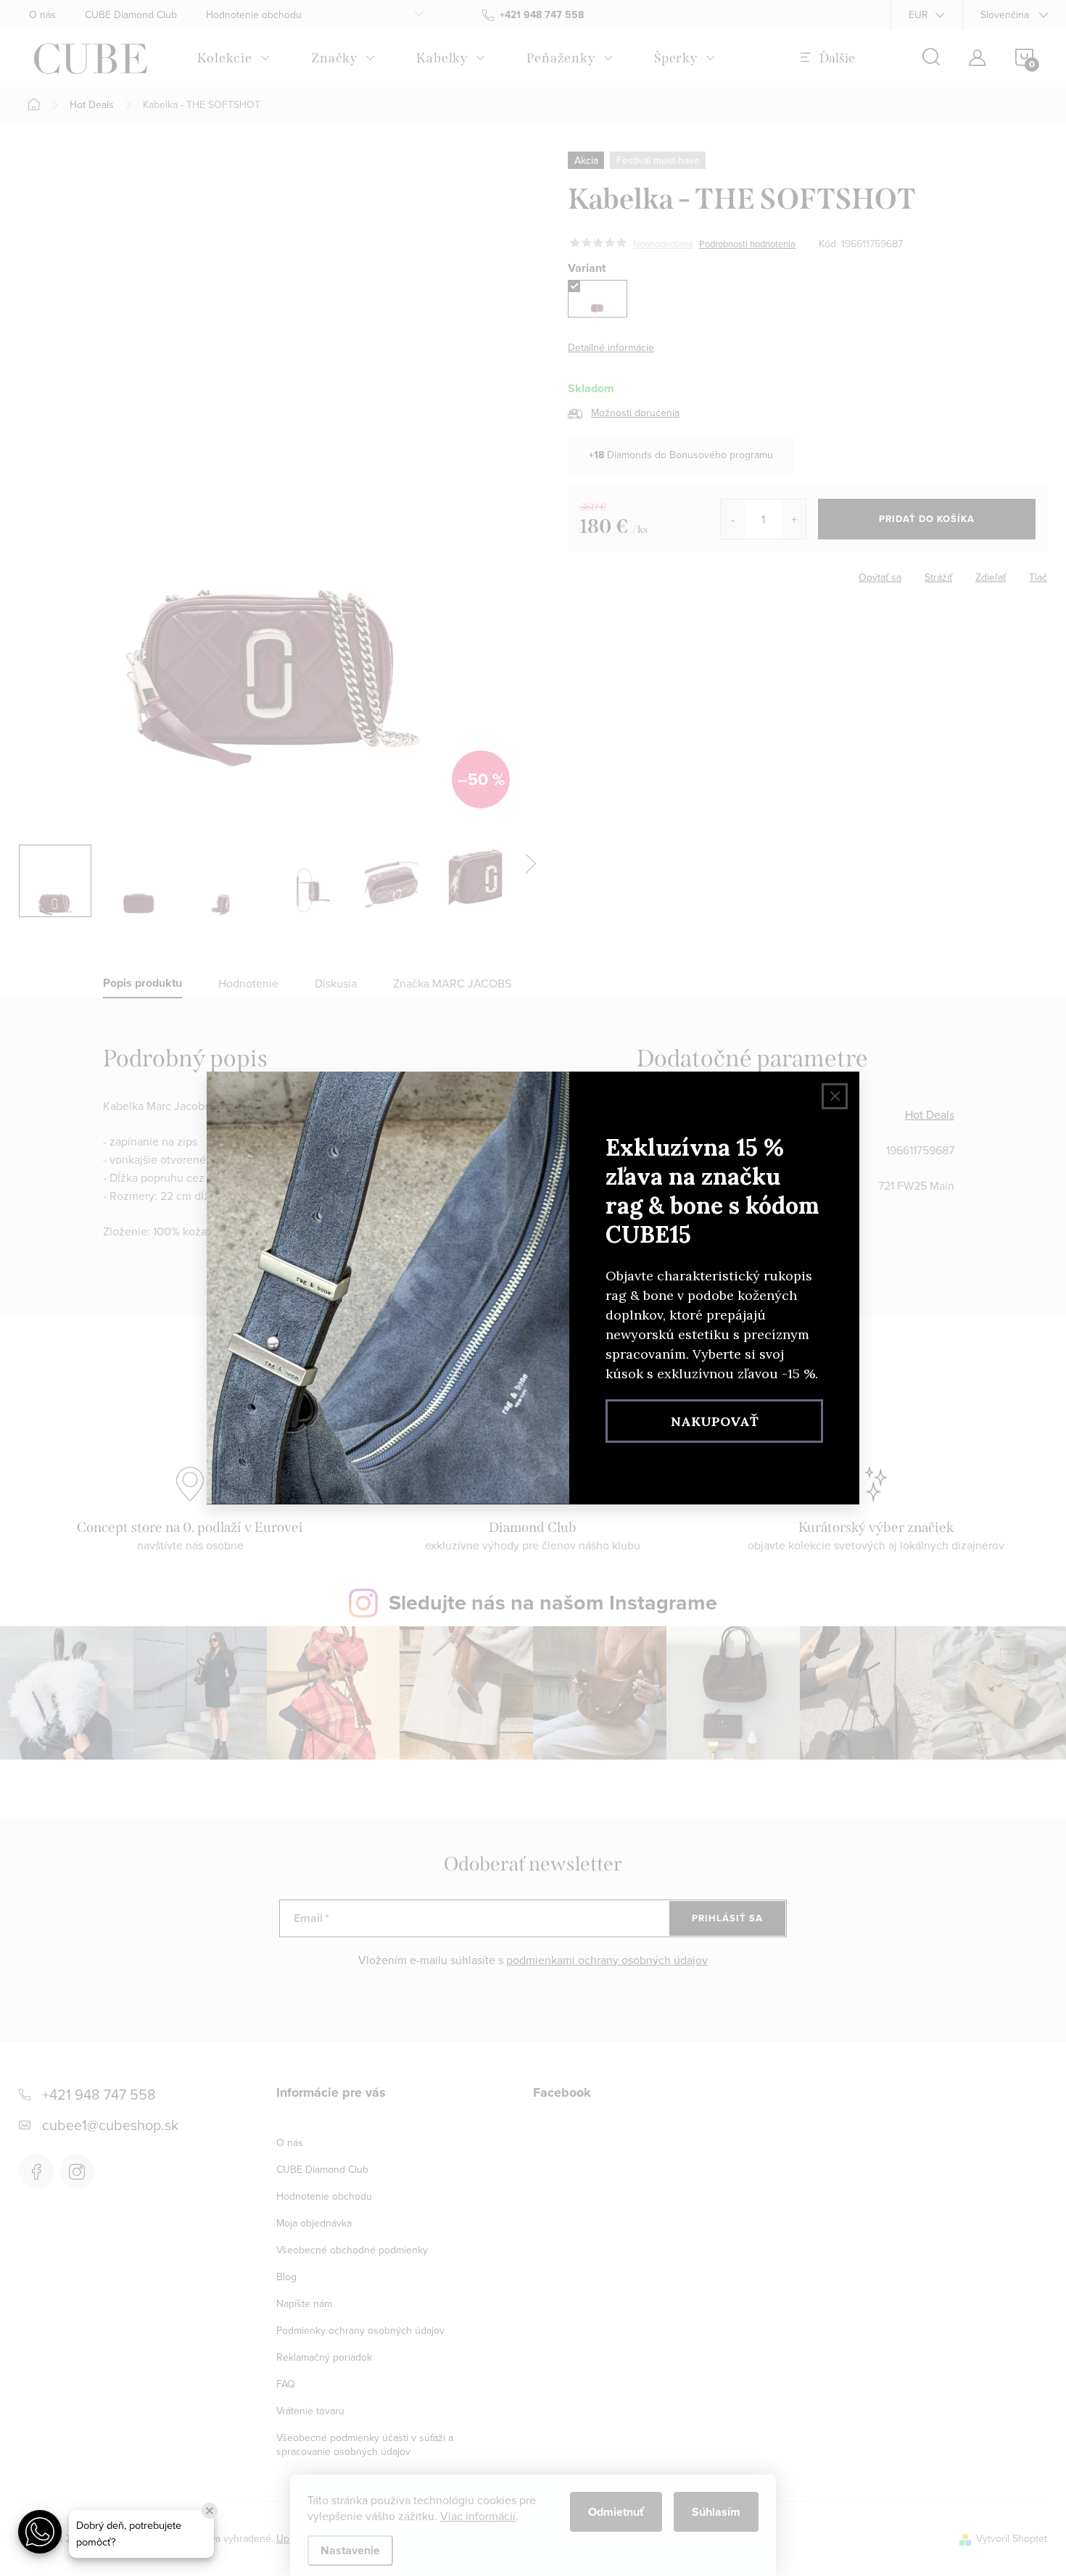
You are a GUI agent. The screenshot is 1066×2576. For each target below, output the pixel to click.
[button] (40, 2532)
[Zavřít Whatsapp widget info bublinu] (210, 2511)
